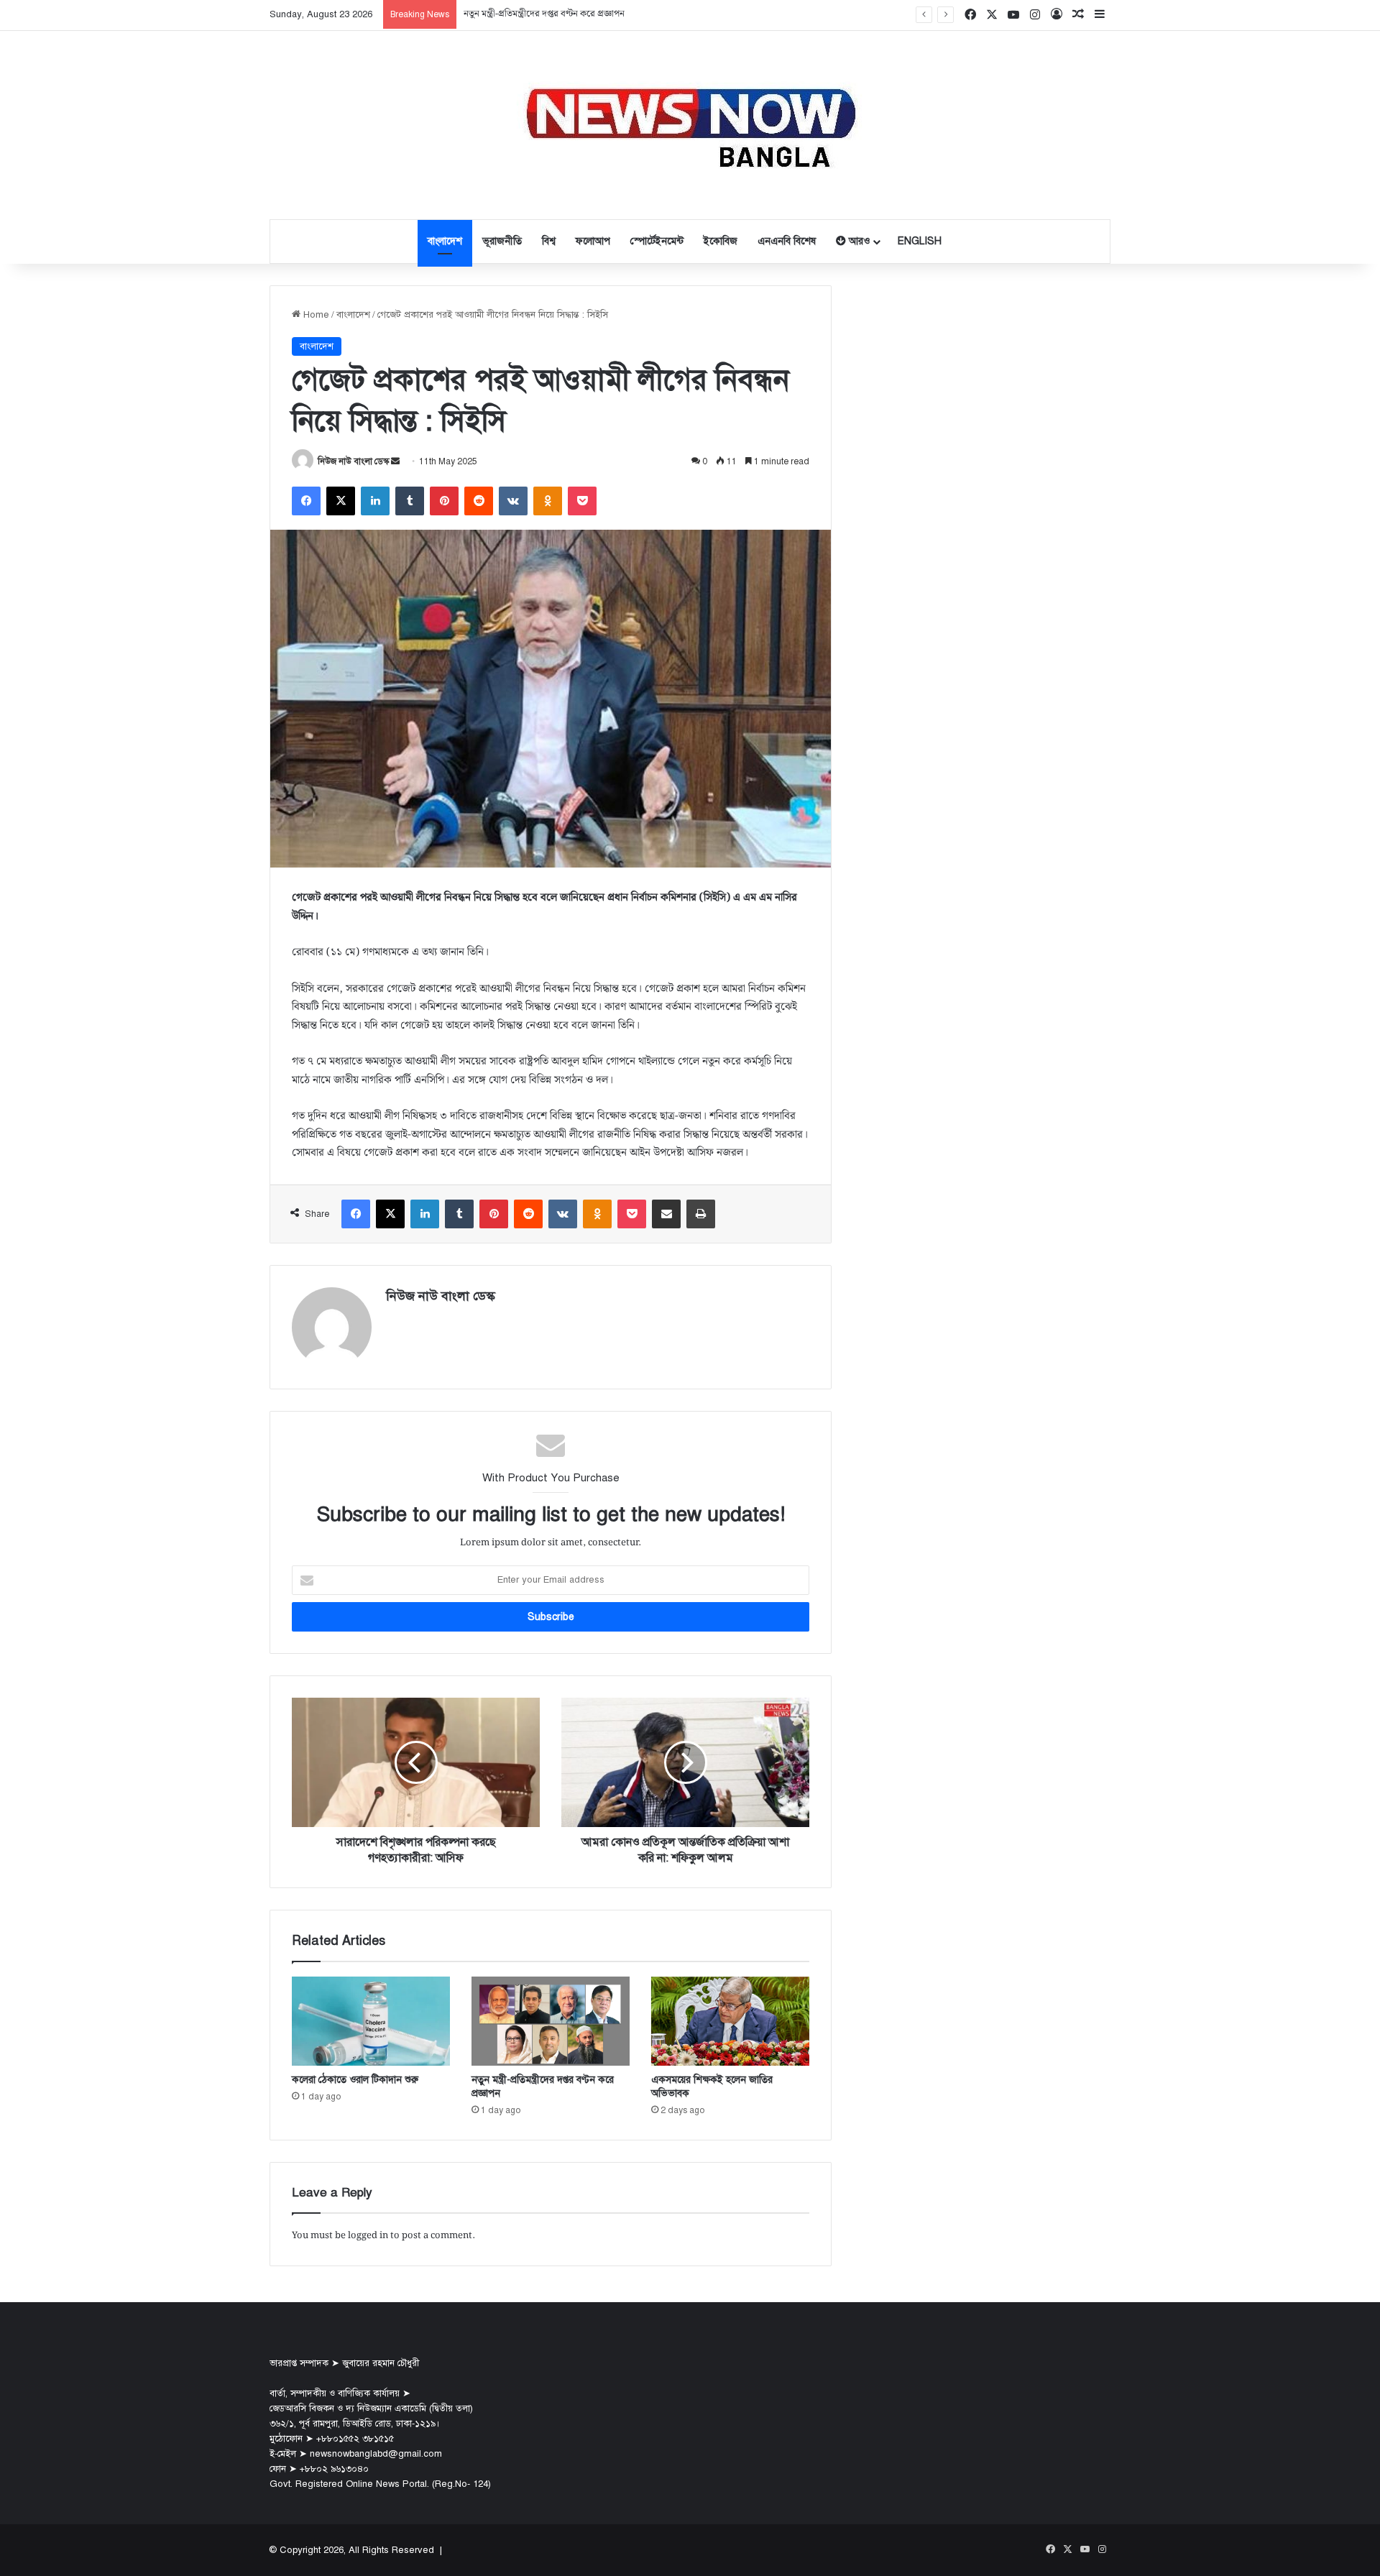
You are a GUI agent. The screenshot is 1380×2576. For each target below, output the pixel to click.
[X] (341, 501)
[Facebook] (306, 501)
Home (315, 315)
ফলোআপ (593, 241)
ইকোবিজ (721, 241)
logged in (368, 2236)
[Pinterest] (444, 501)
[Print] (701, 1214)
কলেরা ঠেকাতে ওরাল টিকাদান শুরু (355, 2080)
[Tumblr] (410, 501)
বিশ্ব (549, 241)
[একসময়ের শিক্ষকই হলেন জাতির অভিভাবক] (730, 2021)
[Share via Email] (666, 1214)
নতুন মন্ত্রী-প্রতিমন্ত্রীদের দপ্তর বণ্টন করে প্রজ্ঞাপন (544, 14)
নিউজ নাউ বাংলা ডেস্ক (353, 461)
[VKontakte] (513, 501)
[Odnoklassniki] (548, 501)
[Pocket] (582, 501)
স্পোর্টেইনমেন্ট (657, 241)
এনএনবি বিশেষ (787, 241)
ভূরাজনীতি (502, 241)
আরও (858, 241)
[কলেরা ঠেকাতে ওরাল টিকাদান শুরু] (371, 2021)
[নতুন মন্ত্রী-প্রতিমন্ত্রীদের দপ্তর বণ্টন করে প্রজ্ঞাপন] (551, 2021)
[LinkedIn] (375, 501)
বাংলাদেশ (445, 241)
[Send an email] (395, 461)
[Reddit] (479, 501)
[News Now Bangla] (690, 125)
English (920, 241)
